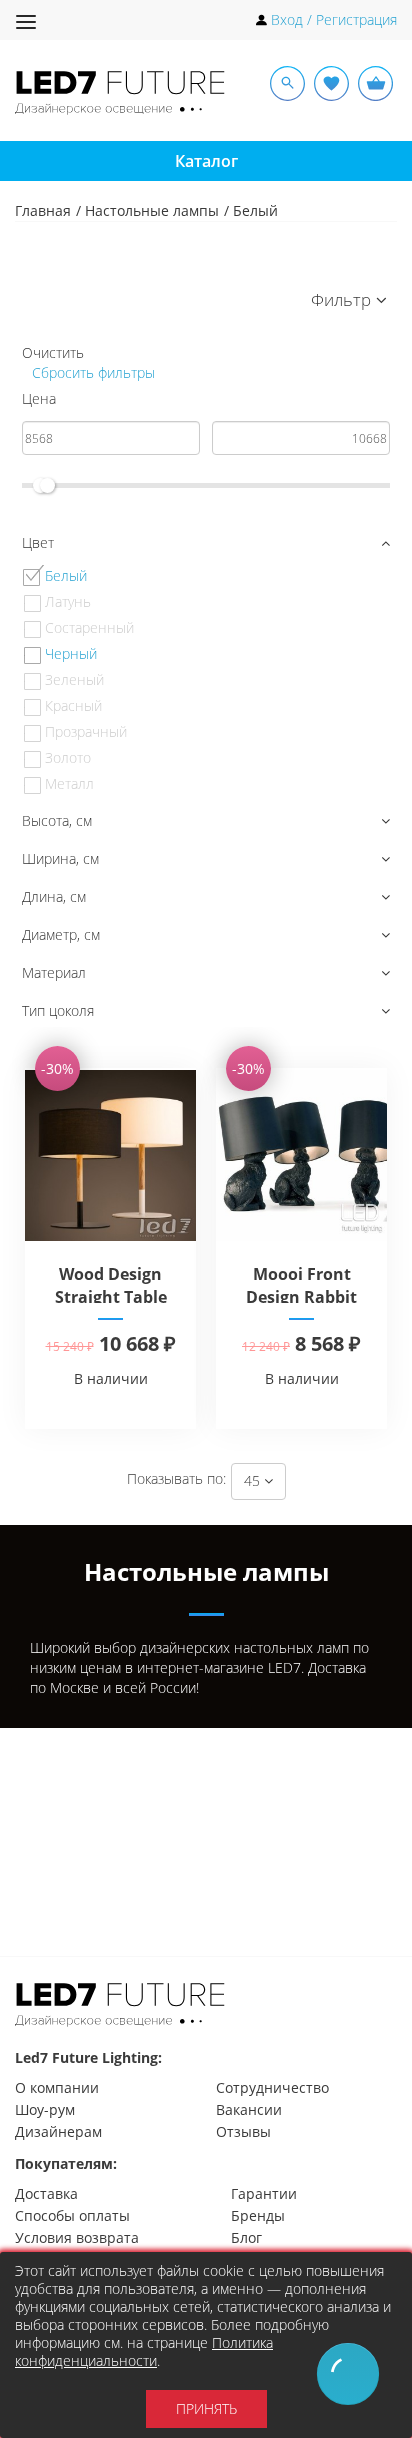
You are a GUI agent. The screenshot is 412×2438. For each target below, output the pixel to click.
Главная (43, 210)
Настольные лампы (152, 210)
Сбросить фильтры (91, 372)
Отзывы (243, 2131)
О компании (57, 2087)
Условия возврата (77, 2237)
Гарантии (264, 2193)
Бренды (258, 2215)
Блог (246, 2237)
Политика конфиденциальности (144, 2351)
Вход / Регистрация (334, 19)
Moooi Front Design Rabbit (301, 1285)
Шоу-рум (45, 2109)
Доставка (46, 2193)
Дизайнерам (58, 2131)
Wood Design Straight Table (111, 1285)
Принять (206, 2408)
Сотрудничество (272, 2087)
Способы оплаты (72, 2215)
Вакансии (249, 2109)
